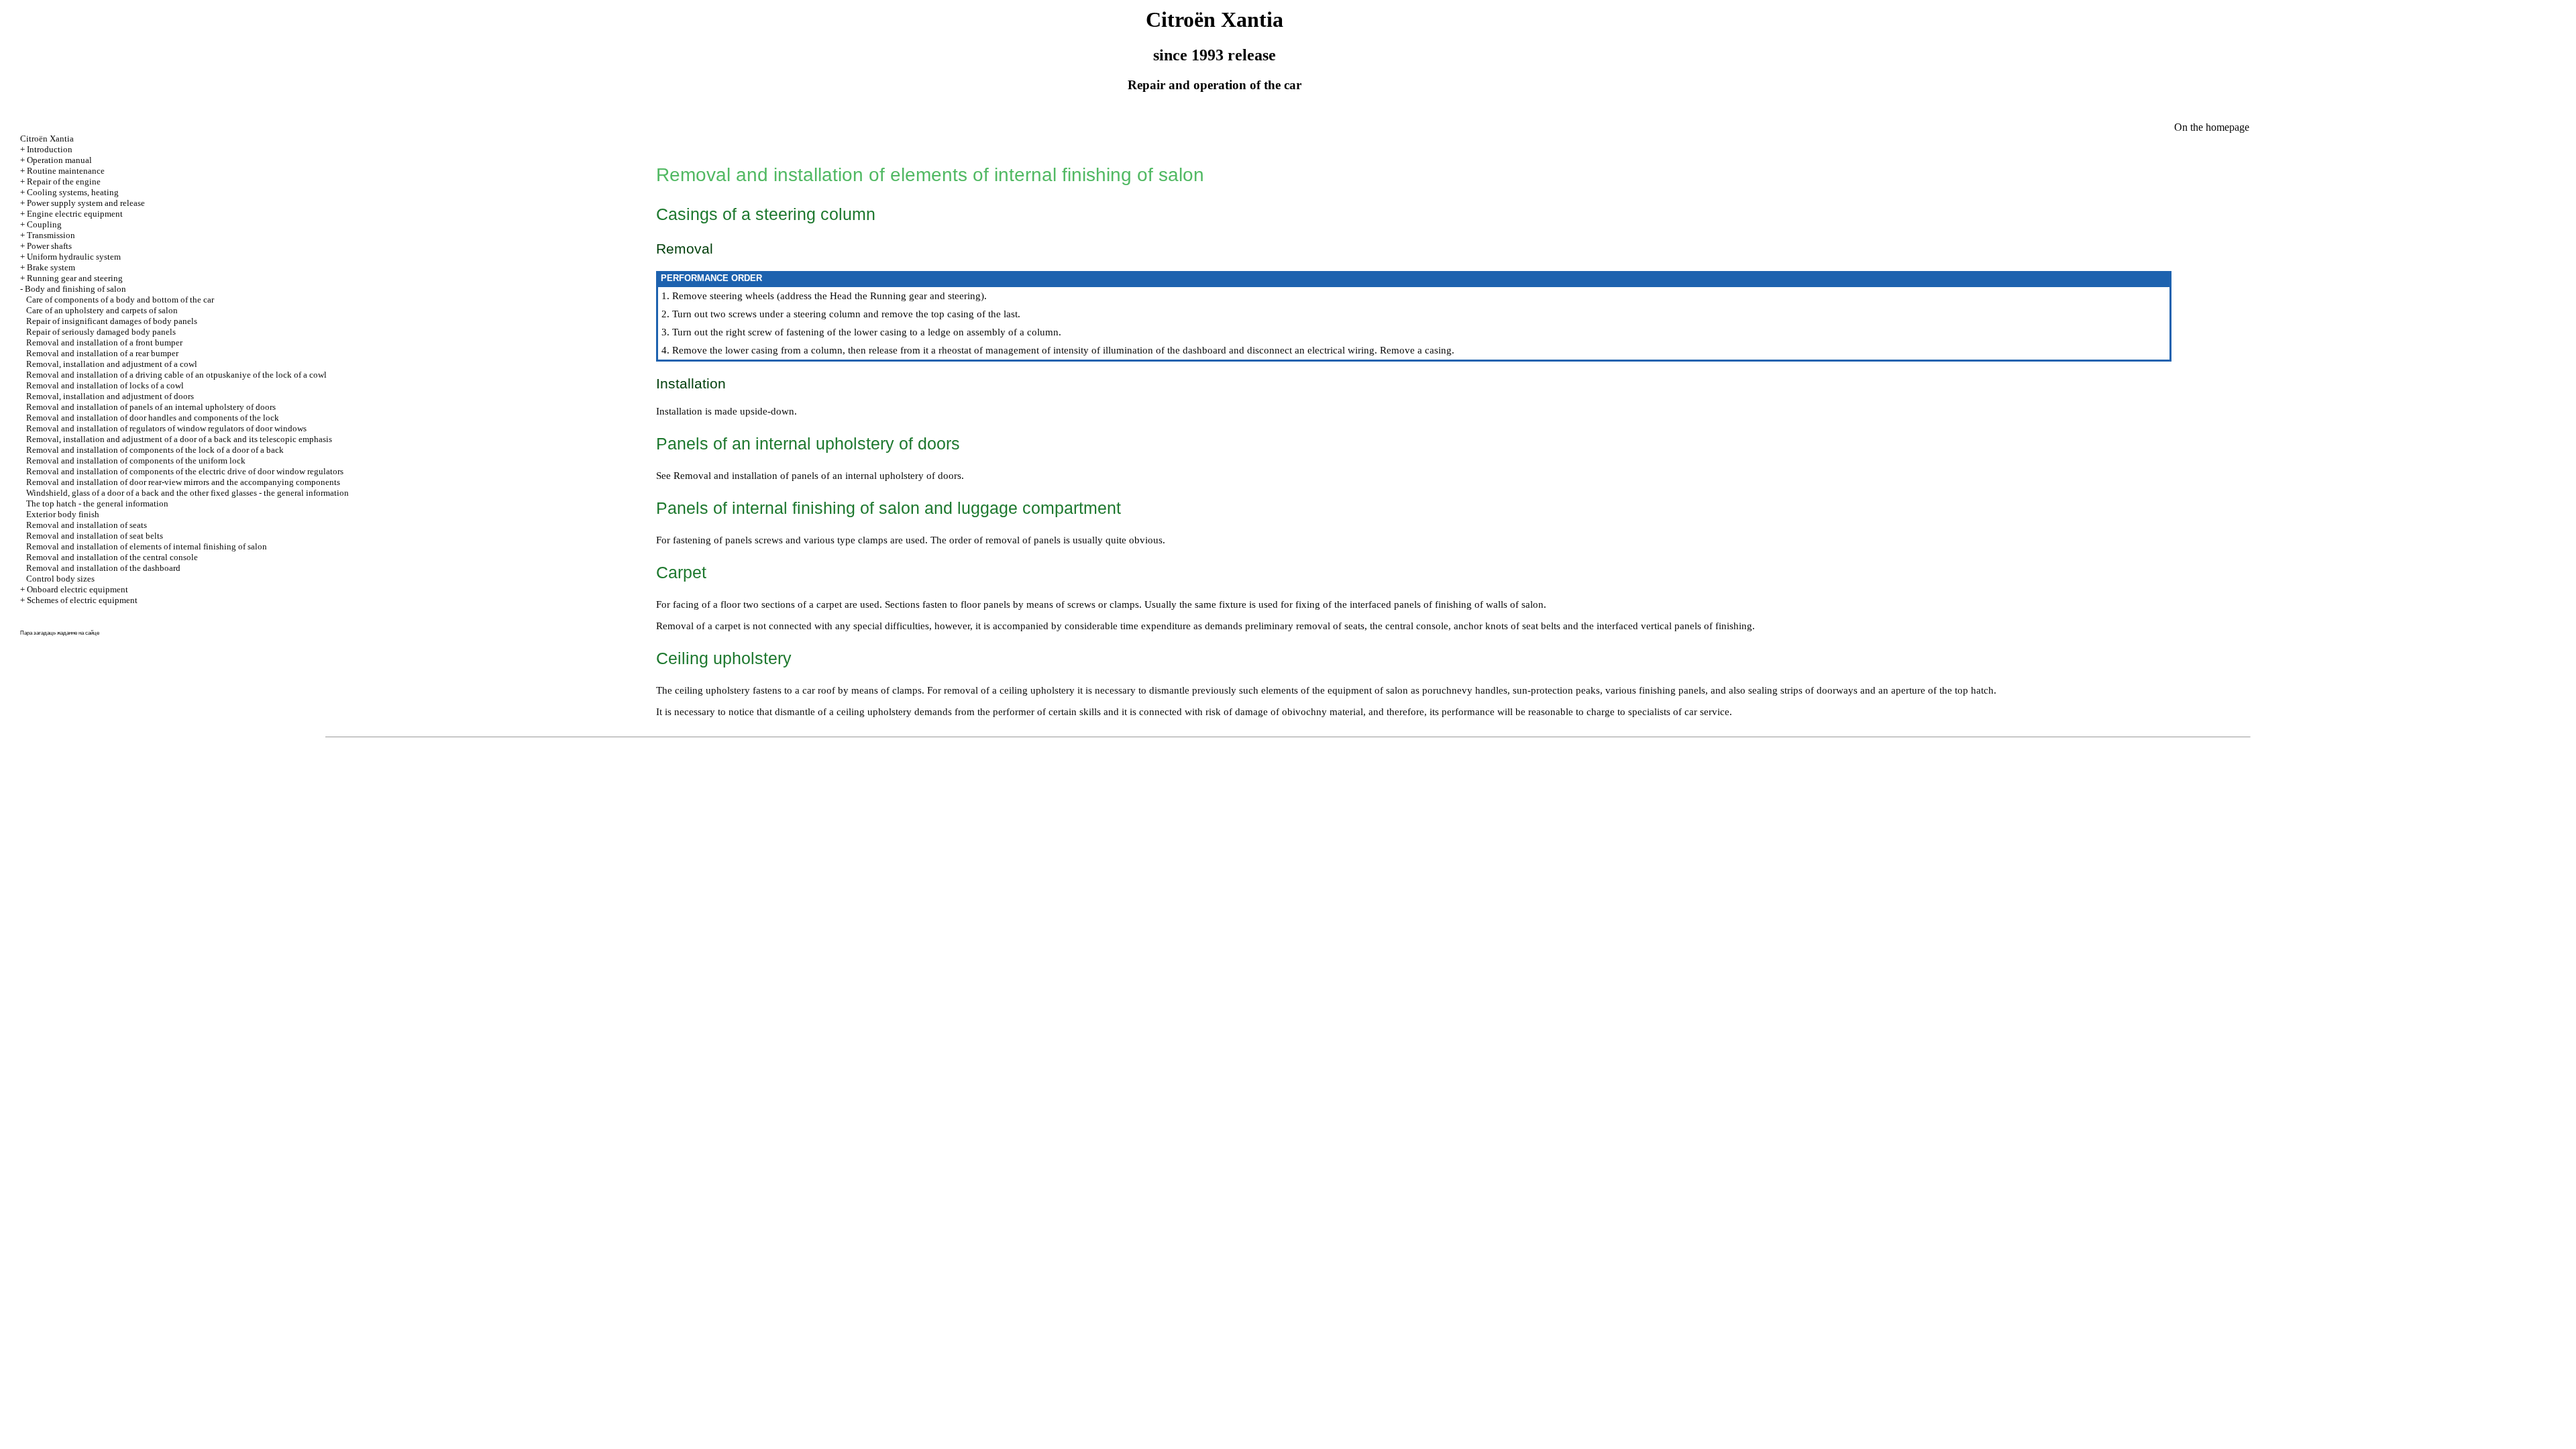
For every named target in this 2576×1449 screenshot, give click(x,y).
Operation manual (59, 160)
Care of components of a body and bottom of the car (120, 300)
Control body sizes (60, 579)
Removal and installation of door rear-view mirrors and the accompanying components (183, 482)
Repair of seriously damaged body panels (101, 332)
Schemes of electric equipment (82, 600)
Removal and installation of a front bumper (104, 342)
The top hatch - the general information (97, 503)
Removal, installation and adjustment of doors (110, 396)
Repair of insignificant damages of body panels (112, 321)
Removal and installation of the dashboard (103, 568)
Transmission (51, 235)
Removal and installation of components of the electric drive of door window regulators (185, 471)
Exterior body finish (63, 514)
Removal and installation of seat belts (95, 536)
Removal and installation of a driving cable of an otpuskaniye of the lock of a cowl (176, 375)
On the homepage (2212, 127)
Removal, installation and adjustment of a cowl (112, 364)
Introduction (50, 149)
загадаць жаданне (55, 633)
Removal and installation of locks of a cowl (105, 385)
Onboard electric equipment (77, 589)
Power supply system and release (86, 203)
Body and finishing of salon (75, 289)
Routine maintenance (66, 171)
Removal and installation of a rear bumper (102, 353)
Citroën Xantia (47, 139)
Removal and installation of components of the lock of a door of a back (155, 450)
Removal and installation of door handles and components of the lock (153, 418)
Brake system (51, 267)
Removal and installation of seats (87, 525)
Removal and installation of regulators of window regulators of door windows (166, 428)
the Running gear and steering (916, 296)
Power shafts (49, 246)
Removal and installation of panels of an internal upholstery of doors (151, 407)
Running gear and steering (75, 278)
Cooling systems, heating (73, 192)
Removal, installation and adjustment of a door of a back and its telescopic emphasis (179, 439)
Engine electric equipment (75, 214)
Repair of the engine (64, 181)
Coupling (44, 224)
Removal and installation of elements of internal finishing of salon (147, 546)
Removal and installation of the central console (112, 557)
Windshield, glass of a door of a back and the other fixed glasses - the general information (187, 493)
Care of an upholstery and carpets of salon (102, 310)
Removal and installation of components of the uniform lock (136, 461)
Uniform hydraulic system (74, 257)
